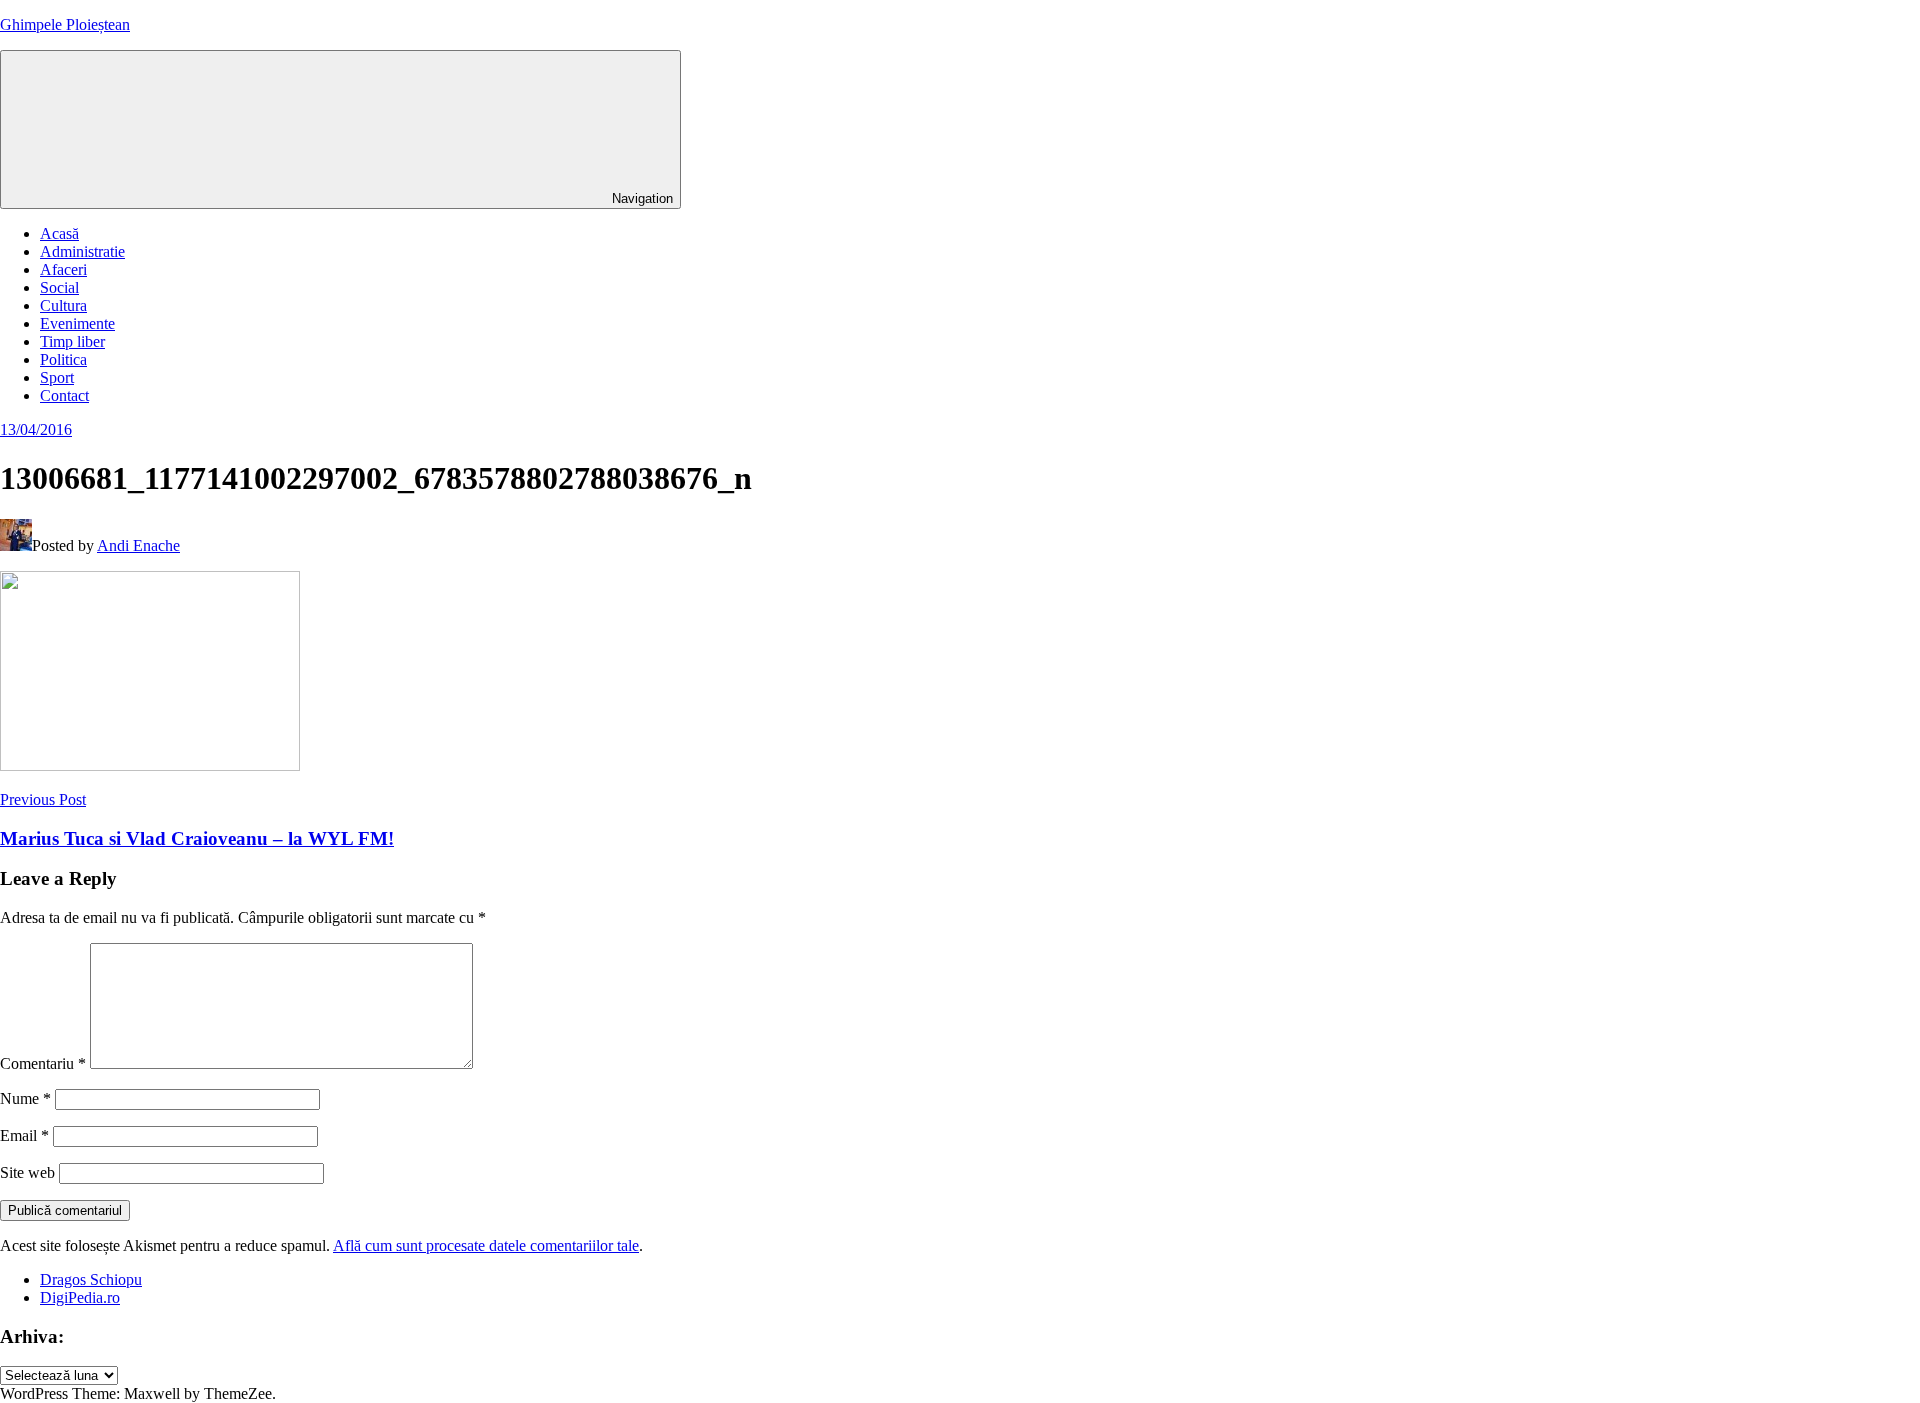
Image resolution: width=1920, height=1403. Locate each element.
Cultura (63, 305)
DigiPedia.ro (80, 1297)
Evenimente (77, 323)
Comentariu (43, 1063)
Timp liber (72, 341)
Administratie (82, 251)
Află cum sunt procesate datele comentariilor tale (486, 1245)
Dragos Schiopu (91, 1279)
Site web (27, 1172)
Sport (57, 377)
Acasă (59, 233)
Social (59, 287)
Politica (63, 359)
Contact (64, 395)
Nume (25, 1098)
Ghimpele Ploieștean (65, 24)
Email (24, 1135)
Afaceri (63, 269)
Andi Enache (138, 545)
